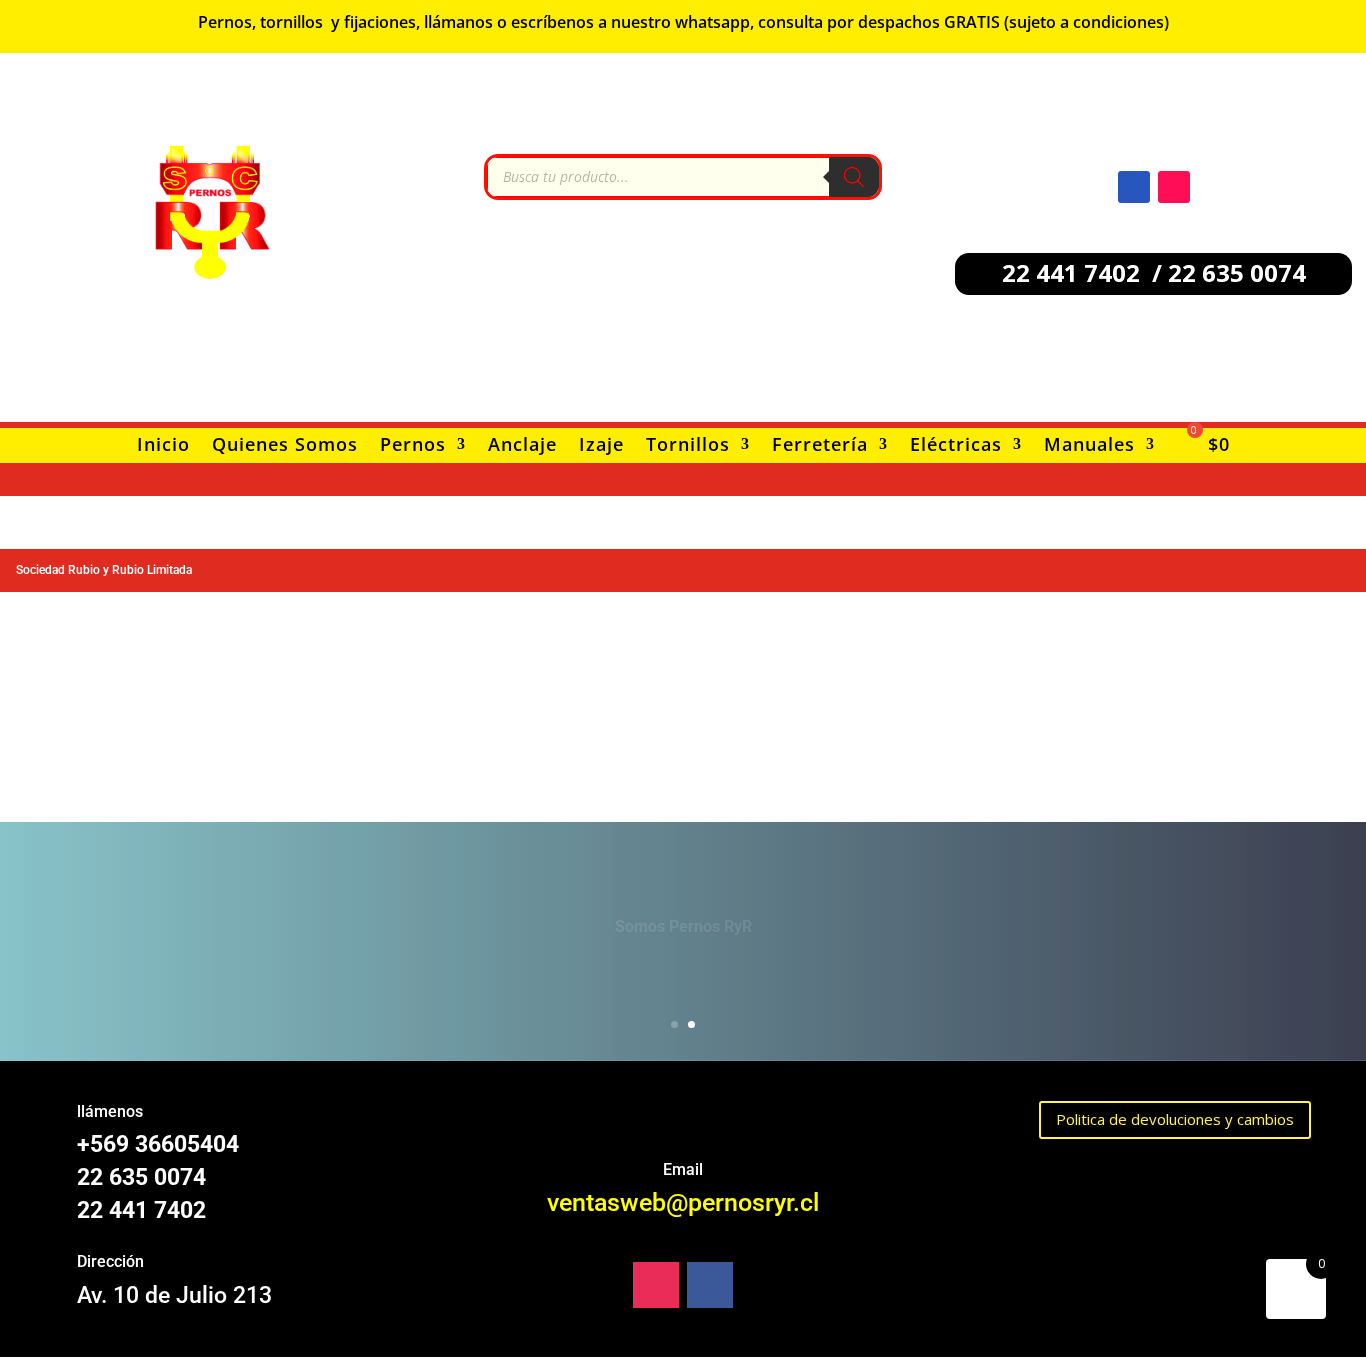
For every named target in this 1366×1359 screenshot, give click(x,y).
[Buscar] (854, 177)
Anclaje (522, 446)
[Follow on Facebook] (1134, 187)
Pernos (413, 446)
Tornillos (688, 446)
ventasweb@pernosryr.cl (683, 1202)
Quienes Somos (285, 446)
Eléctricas (956, 446)
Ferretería (820, 446)
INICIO (683, 981)
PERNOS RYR (683, 917)
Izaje (601, 446)
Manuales (1089, 446)
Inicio (163, 446)
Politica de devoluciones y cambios (1175, 1119)
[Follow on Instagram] (1174, 187)
